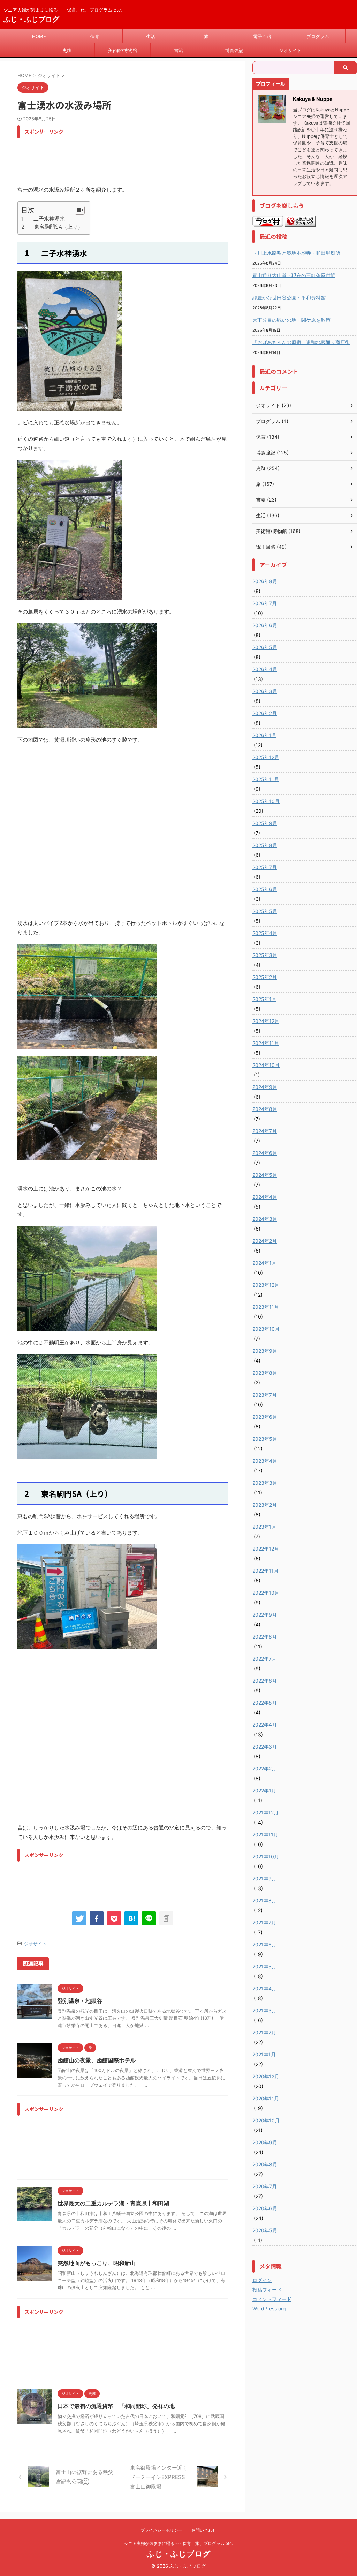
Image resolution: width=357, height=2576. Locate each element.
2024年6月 (265, 1153)
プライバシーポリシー (161, 2530)
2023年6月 (265, 1417)
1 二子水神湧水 (43, 219)
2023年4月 (265, 1461)
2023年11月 (266, 1307)
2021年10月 (266, 1857)
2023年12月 (266, 1285)
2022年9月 (265, 1615)
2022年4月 (265, 1725)
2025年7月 (265, 867)
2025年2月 (265, 977)
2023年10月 (266, 1329)
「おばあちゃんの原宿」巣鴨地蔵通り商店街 (301, 342)
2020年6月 (265, 2208)
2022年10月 (266, 1593)
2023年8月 (265, 1373)
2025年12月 (266, 757)
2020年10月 (266, 2120)
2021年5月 (264, 1966)
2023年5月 (265, 1439)
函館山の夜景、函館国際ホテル (97, 2060)
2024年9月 (265, 1087)
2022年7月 (264, 1659)
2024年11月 (266, 1043)
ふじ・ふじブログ (31, 19)
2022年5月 (265, 1703)
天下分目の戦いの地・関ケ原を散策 (291, 320)
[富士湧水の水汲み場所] (131, 1918)
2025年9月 (265, 823)
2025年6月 (265, 889)
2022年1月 (264, 1791)
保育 (95, 36)
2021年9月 (264, 1879)
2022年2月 (264, 1769)
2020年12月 (266, 2076)
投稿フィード (267, 2290)
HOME (39, 36)
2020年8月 (265, 2164)
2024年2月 (265, 1241)
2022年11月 (265, 1571)
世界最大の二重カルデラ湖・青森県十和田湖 (113, 2203)
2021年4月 (264, 1988)
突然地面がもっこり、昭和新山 (97, 2263)
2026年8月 (265, 581)
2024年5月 (265, 1175)
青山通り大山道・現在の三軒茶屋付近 (294, 275)
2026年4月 (265, 669)
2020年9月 (265, 2142)
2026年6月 (265, 625)
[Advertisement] (144, 157)
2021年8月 (264, 1901)
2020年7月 (265, 2186)
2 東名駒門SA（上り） (52, 227)
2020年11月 (266, 2098)
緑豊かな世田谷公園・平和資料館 (289, 298)
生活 (151, 36)
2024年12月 (266, 1021)
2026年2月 (265, 713)
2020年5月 (265, 2230)
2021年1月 (264, 2054)
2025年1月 (264, 999)
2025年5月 (265, 911)
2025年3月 (265, 955)
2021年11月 (265, 1835)
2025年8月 (265, 845)
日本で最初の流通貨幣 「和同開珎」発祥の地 (116, 2406)
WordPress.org (269, 2308)
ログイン (262, 2280)
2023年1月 (264, 1527)
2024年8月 (265, 1109)
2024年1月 (264, 1263)
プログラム (318, 36)
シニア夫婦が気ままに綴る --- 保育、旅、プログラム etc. (178, 2543)
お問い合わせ (204, 2530)
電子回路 (262, 36)
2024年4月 (265, 1197)
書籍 (178, 50)
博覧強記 (234, 50)
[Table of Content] (80, 210)
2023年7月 (265, 1395)
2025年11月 (266, 779)
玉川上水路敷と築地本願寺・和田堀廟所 (296, 253)
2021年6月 (264, 1944)
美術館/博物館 (123, 50)
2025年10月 (266, 801)
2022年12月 (266, 1549)
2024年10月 (266, 1065)
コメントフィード (272, 2299)
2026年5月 (265, 647)
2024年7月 (265, 1131)
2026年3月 (265, 691)
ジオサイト (290, 50)
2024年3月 (265, 1219)
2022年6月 (265, 1681)
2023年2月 (265, 1505)
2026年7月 (265, 603)
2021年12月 (265, 1813)
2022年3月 (265, 1747)
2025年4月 (265, 933)
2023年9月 (265, 1351)
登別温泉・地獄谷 (80, 2001)
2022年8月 (265, 1637)
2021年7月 (264, 1922)
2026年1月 (264, 735)
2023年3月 (265, 1483)
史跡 (67, 50)
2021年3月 (264, 2010)
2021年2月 (264, 2032)
